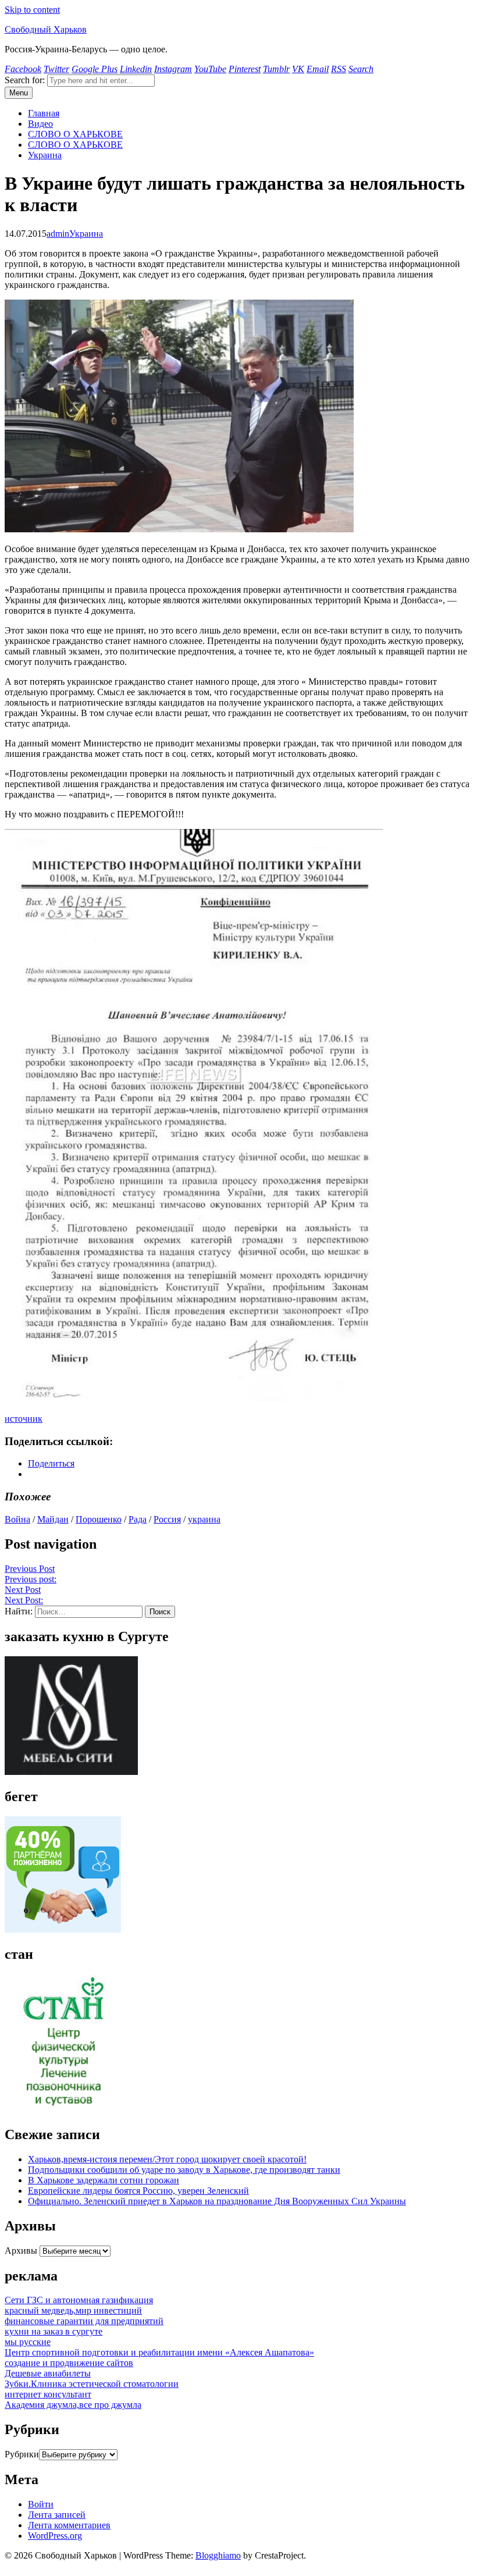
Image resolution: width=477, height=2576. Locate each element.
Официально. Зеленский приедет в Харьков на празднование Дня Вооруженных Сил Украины (217, 2201)
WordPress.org (55, 2536)
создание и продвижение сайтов (69, 2363)
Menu (19, 93)
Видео (40, 124)
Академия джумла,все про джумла (73, 2405)
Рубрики (22, 2454)
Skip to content (32, 10)
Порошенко (99, 1519)
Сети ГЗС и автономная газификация (79, 2300)
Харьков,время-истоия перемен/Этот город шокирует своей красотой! (167, 2159)
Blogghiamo (218, 2555)
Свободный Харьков (46, 29)
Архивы (21, 2251)
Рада (138, 1519)
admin (58, 234)
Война (17, 1519)
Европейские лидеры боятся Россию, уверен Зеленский (138, 2191)
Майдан (53, 1519)
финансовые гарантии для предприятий (84, 2321)
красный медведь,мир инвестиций (73, 2310)
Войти (41, 2504)
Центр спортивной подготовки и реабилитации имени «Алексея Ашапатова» (159, 2352)
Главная (44, 113)
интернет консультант (48, 2394)
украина (204, 1519)
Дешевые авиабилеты (48, 2373)
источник (24, 1419)
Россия (167, 1519)
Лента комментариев (69, 2525)
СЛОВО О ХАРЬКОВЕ (75, 134)
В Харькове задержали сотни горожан (104, 2180)
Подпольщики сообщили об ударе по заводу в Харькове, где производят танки (184, 2170)
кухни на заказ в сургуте (54, 2331)
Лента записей (57, 2515)
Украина (45, 155)
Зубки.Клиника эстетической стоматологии (92, 2384)
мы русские (28, 2342)
